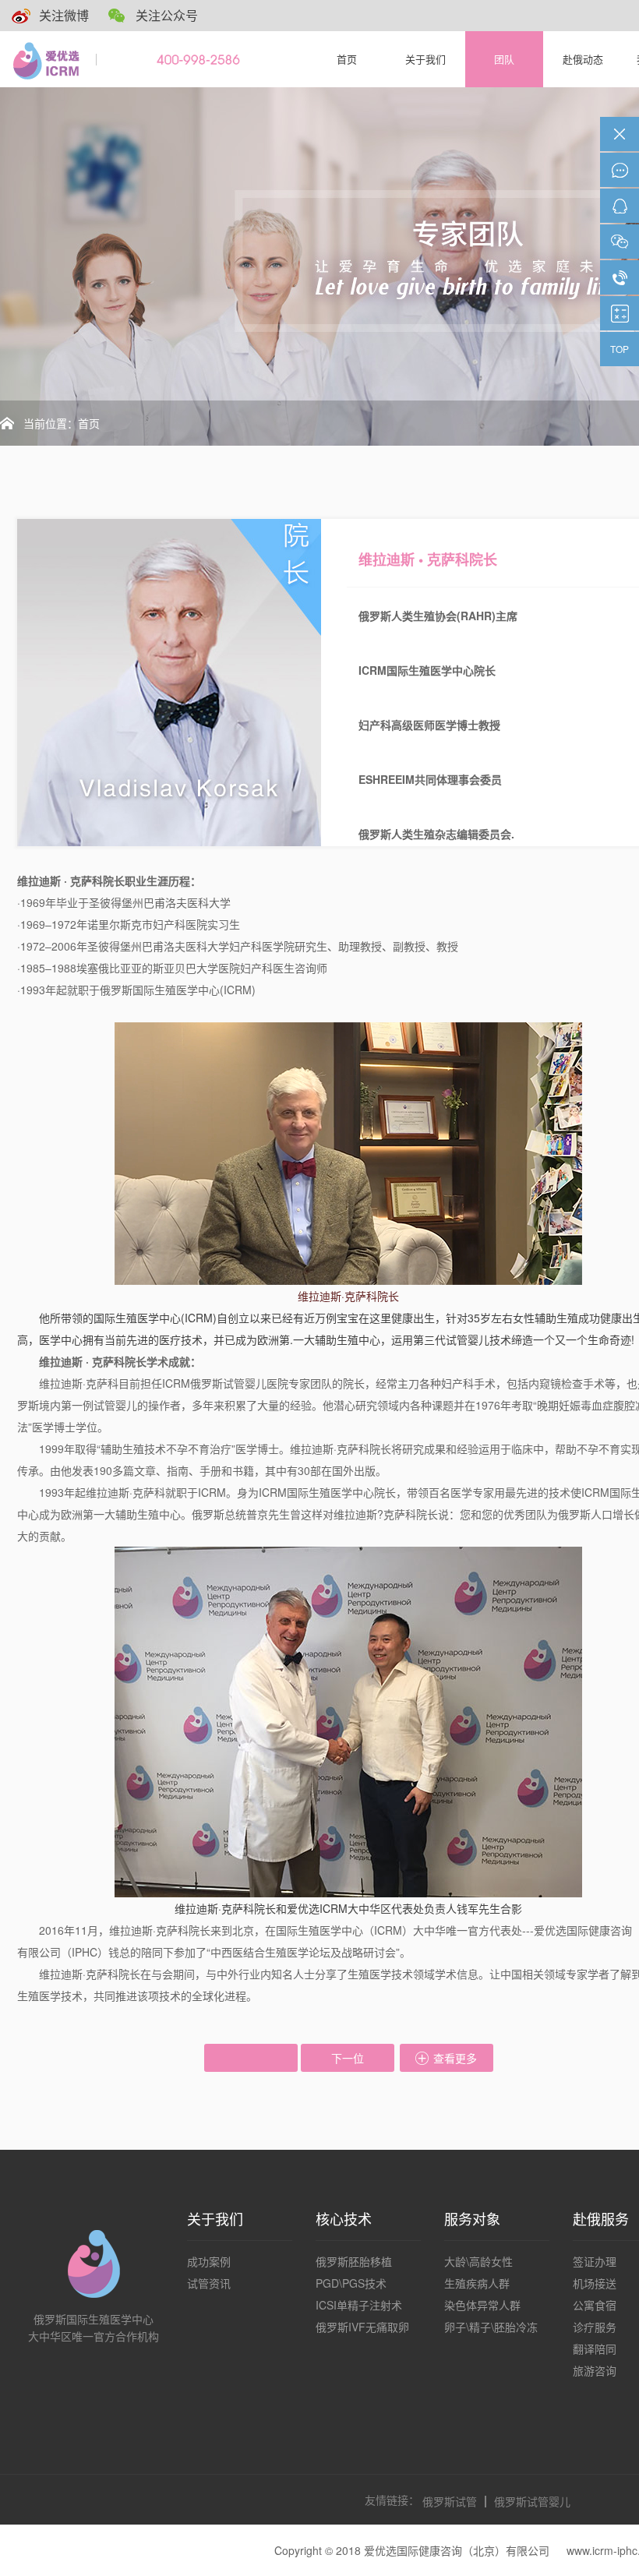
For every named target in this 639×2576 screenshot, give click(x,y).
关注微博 (64, 15)
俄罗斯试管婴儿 (532, 2501)
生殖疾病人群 (477, 2283)
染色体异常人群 (482, 2305)
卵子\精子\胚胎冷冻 (491, 2327)
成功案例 (209, 2261)
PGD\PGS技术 (351, 2283)
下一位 (348, 2058)
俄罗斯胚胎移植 (354, 2261)
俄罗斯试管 (450, 2501)
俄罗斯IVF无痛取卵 (362, 2327)
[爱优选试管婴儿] (50, 59)
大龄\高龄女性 (478, 2261)
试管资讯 (209, 2283)
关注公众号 (167, 15)
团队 (504, 59)
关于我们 (425, 59)
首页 (347, 59)
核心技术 (344, 2218)
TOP (620, 349)
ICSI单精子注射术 (359, 2305)
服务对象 (472, 2218)
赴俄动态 (583, 59)
